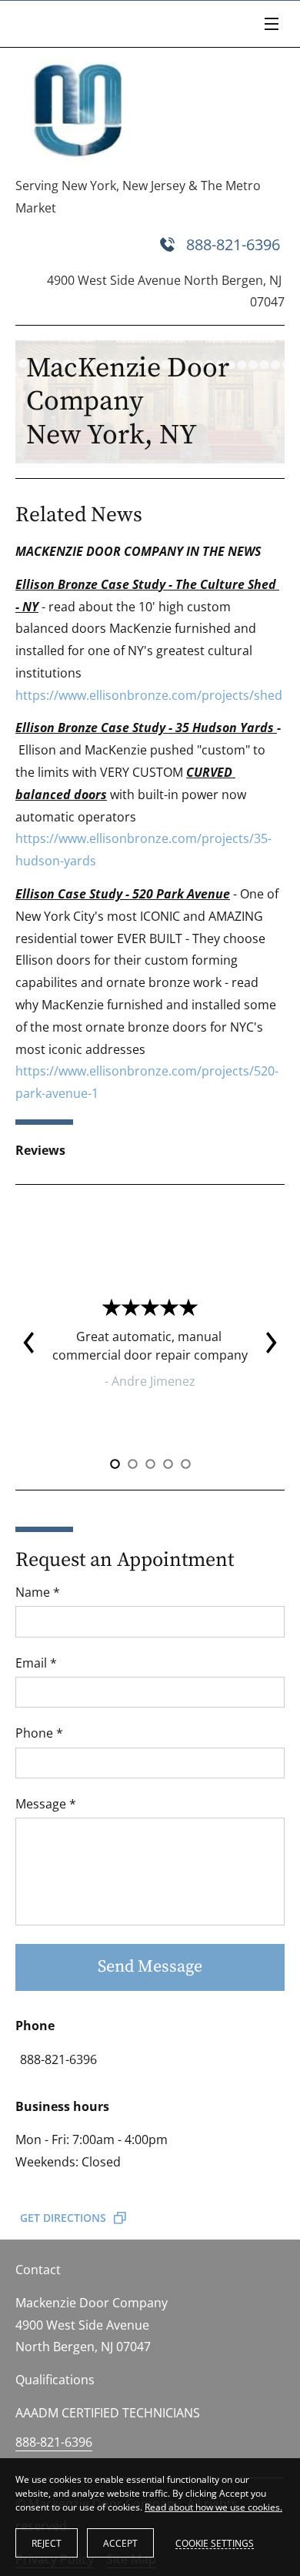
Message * (46, 1804)
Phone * (39, 1733)
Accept (120, 2543)
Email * (36, 1663)
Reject (47, 2543)
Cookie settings (215, 2543)
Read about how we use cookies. (213, 2507)
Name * (38, 1592)
